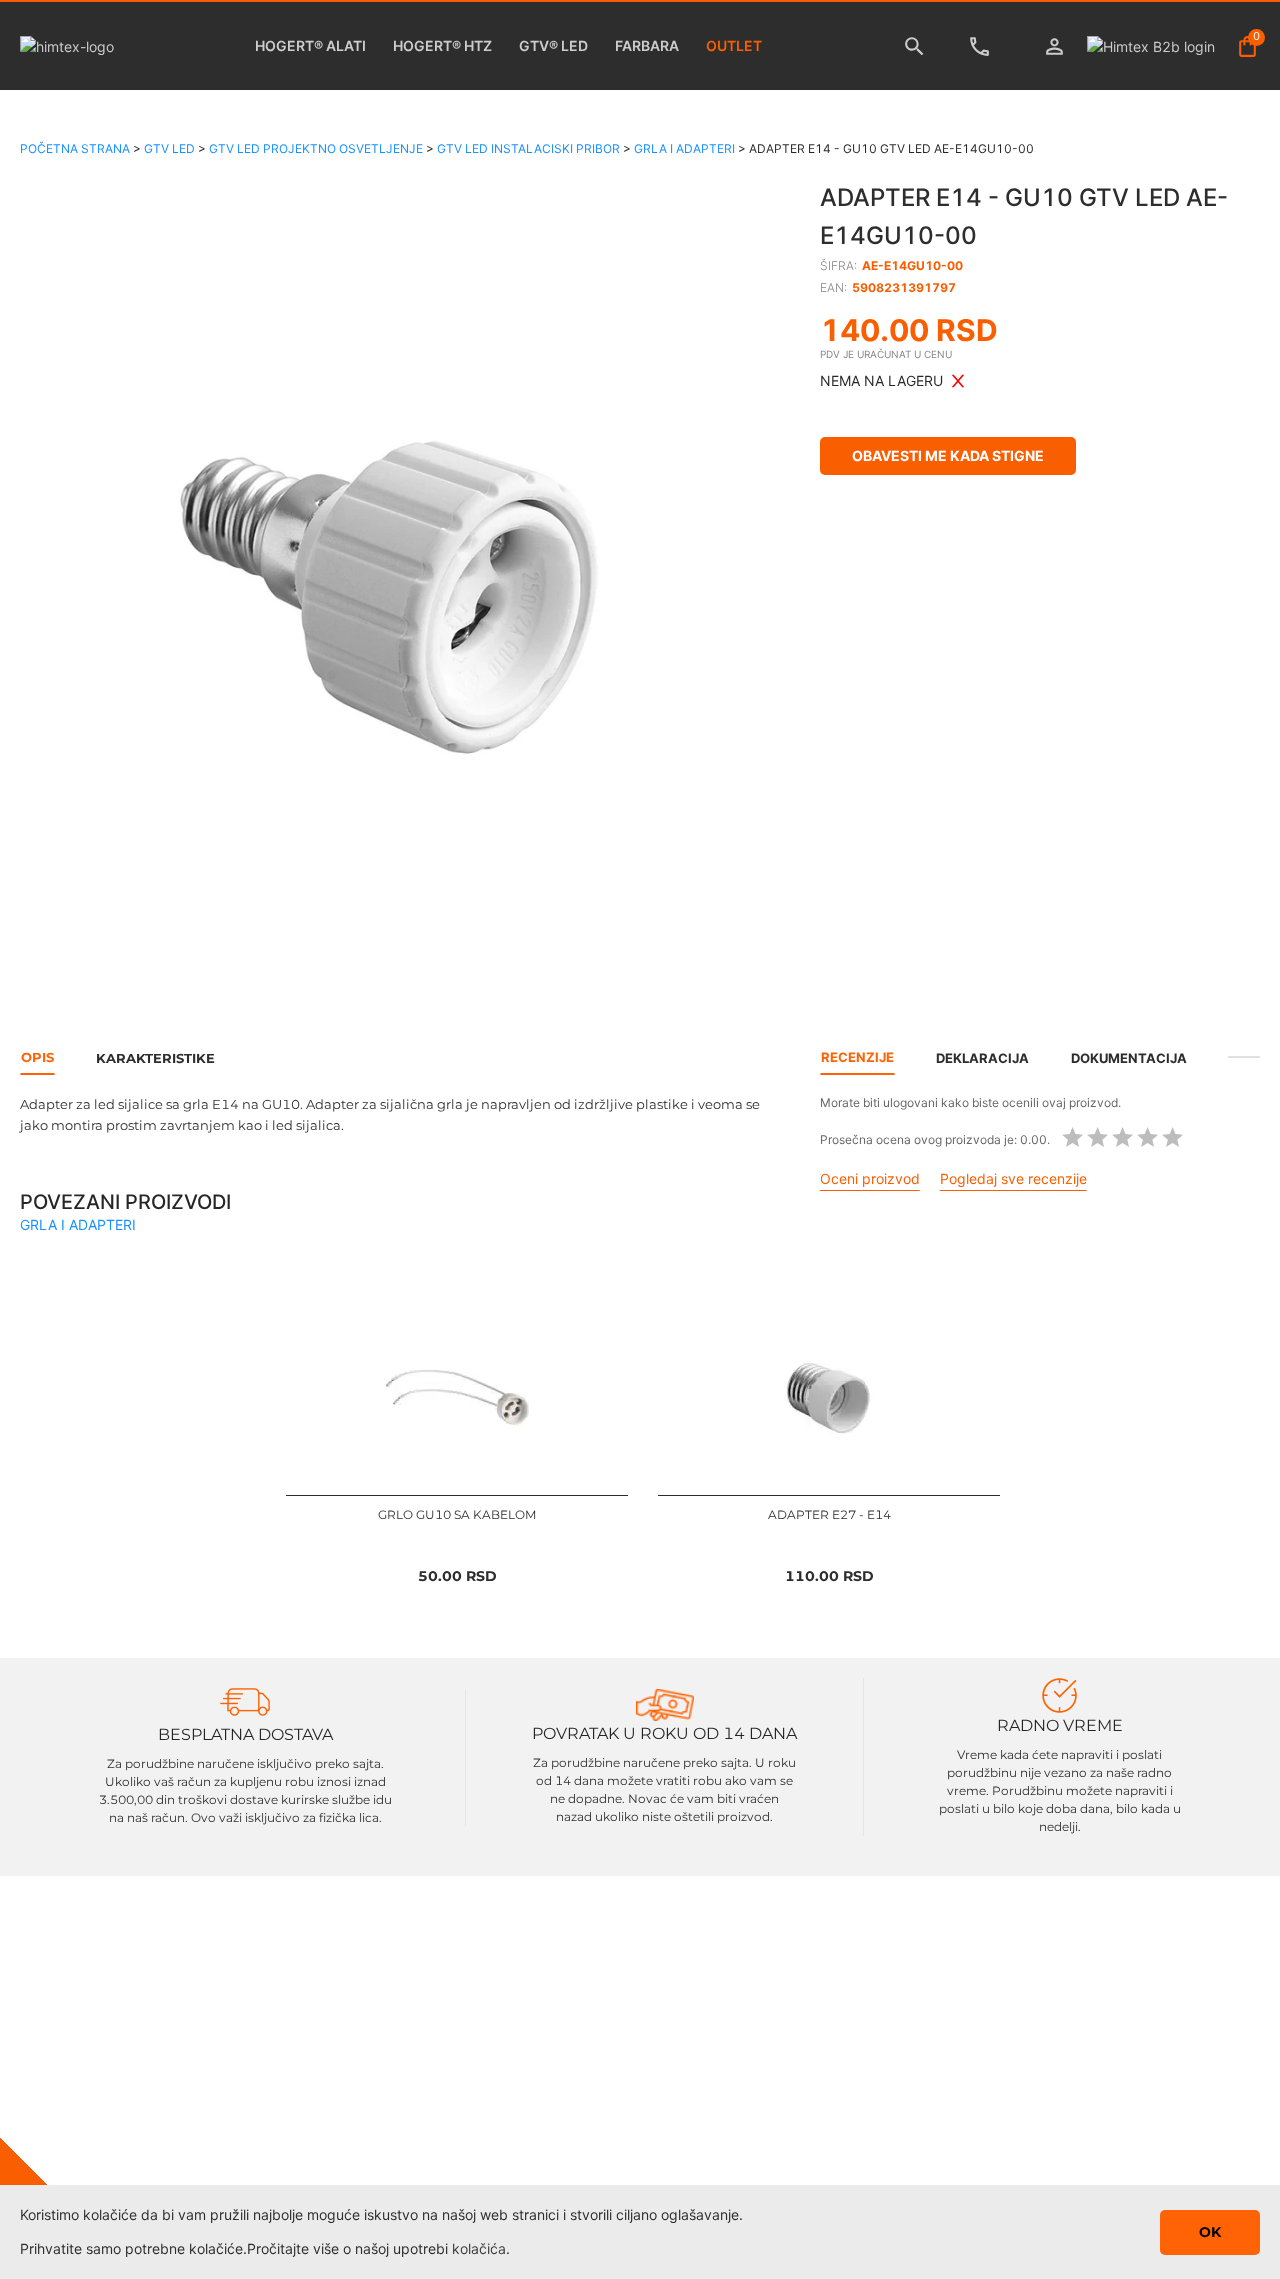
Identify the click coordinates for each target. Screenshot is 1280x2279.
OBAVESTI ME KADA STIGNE (948, 455)
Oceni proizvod (870, 1178)
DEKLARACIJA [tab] (982, 1058)
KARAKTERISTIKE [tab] (155, 1058)
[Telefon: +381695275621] (984, 46)
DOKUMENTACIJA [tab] (1129, 1058)
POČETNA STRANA (75, 148)
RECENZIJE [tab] (857, 1057)
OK (1210, 2232)
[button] (395, 594)
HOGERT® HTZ (442, 45)
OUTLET (734, 45)
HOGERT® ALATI (310, 45)
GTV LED (169, 148)
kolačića (479, 2248)
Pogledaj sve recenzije (1013, 1178)
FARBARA (647, 45)
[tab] (1244, 1057)
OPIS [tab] (37, 1057)
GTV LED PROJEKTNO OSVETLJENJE (316, 148)
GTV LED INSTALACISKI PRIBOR (528, 148)
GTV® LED (553, 45)
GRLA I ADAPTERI (684, 148)
